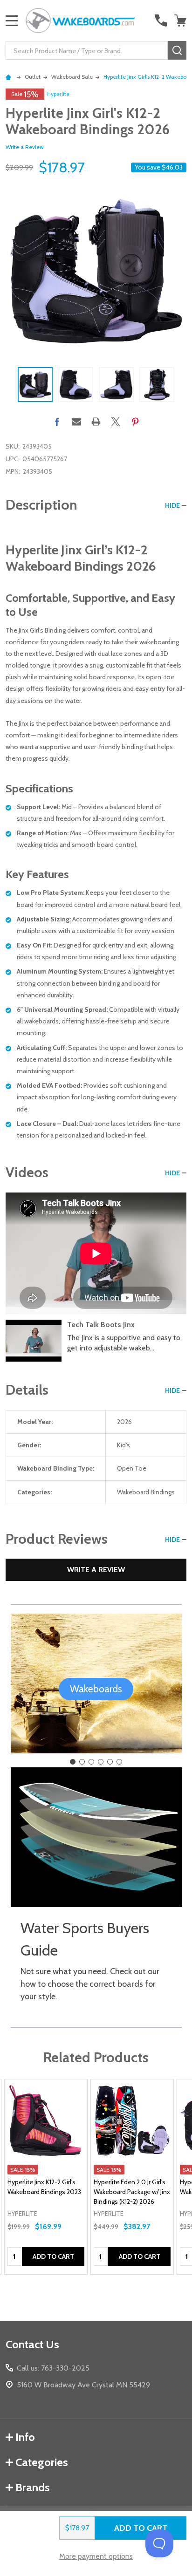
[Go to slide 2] (82, 1762)
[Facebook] (57, 422)
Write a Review (25, 147)
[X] (116, 422)
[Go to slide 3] (91, 1762)
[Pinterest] (135, 422)
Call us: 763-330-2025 (53, 2368)
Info (25, 2437)
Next (183, 385)
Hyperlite (58, 94)
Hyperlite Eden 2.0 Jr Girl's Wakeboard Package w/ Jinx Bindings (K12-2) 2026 (132, 2192)
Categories (42, 2462)
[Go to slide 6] (119, 1762)
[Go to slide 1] (73, 1762)
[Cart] (181, 20)
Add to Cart (141, 2528)
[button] (96, 1689)
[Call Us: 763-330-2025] (161, 20)
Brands (33, 2487)
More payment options (96, 2556)
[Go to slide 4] (101, 1762)
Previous (9, 385)
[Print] (96, 422)
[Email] (76, 422)
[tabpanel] (46, 2177)
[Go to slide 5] (110, 1762)
